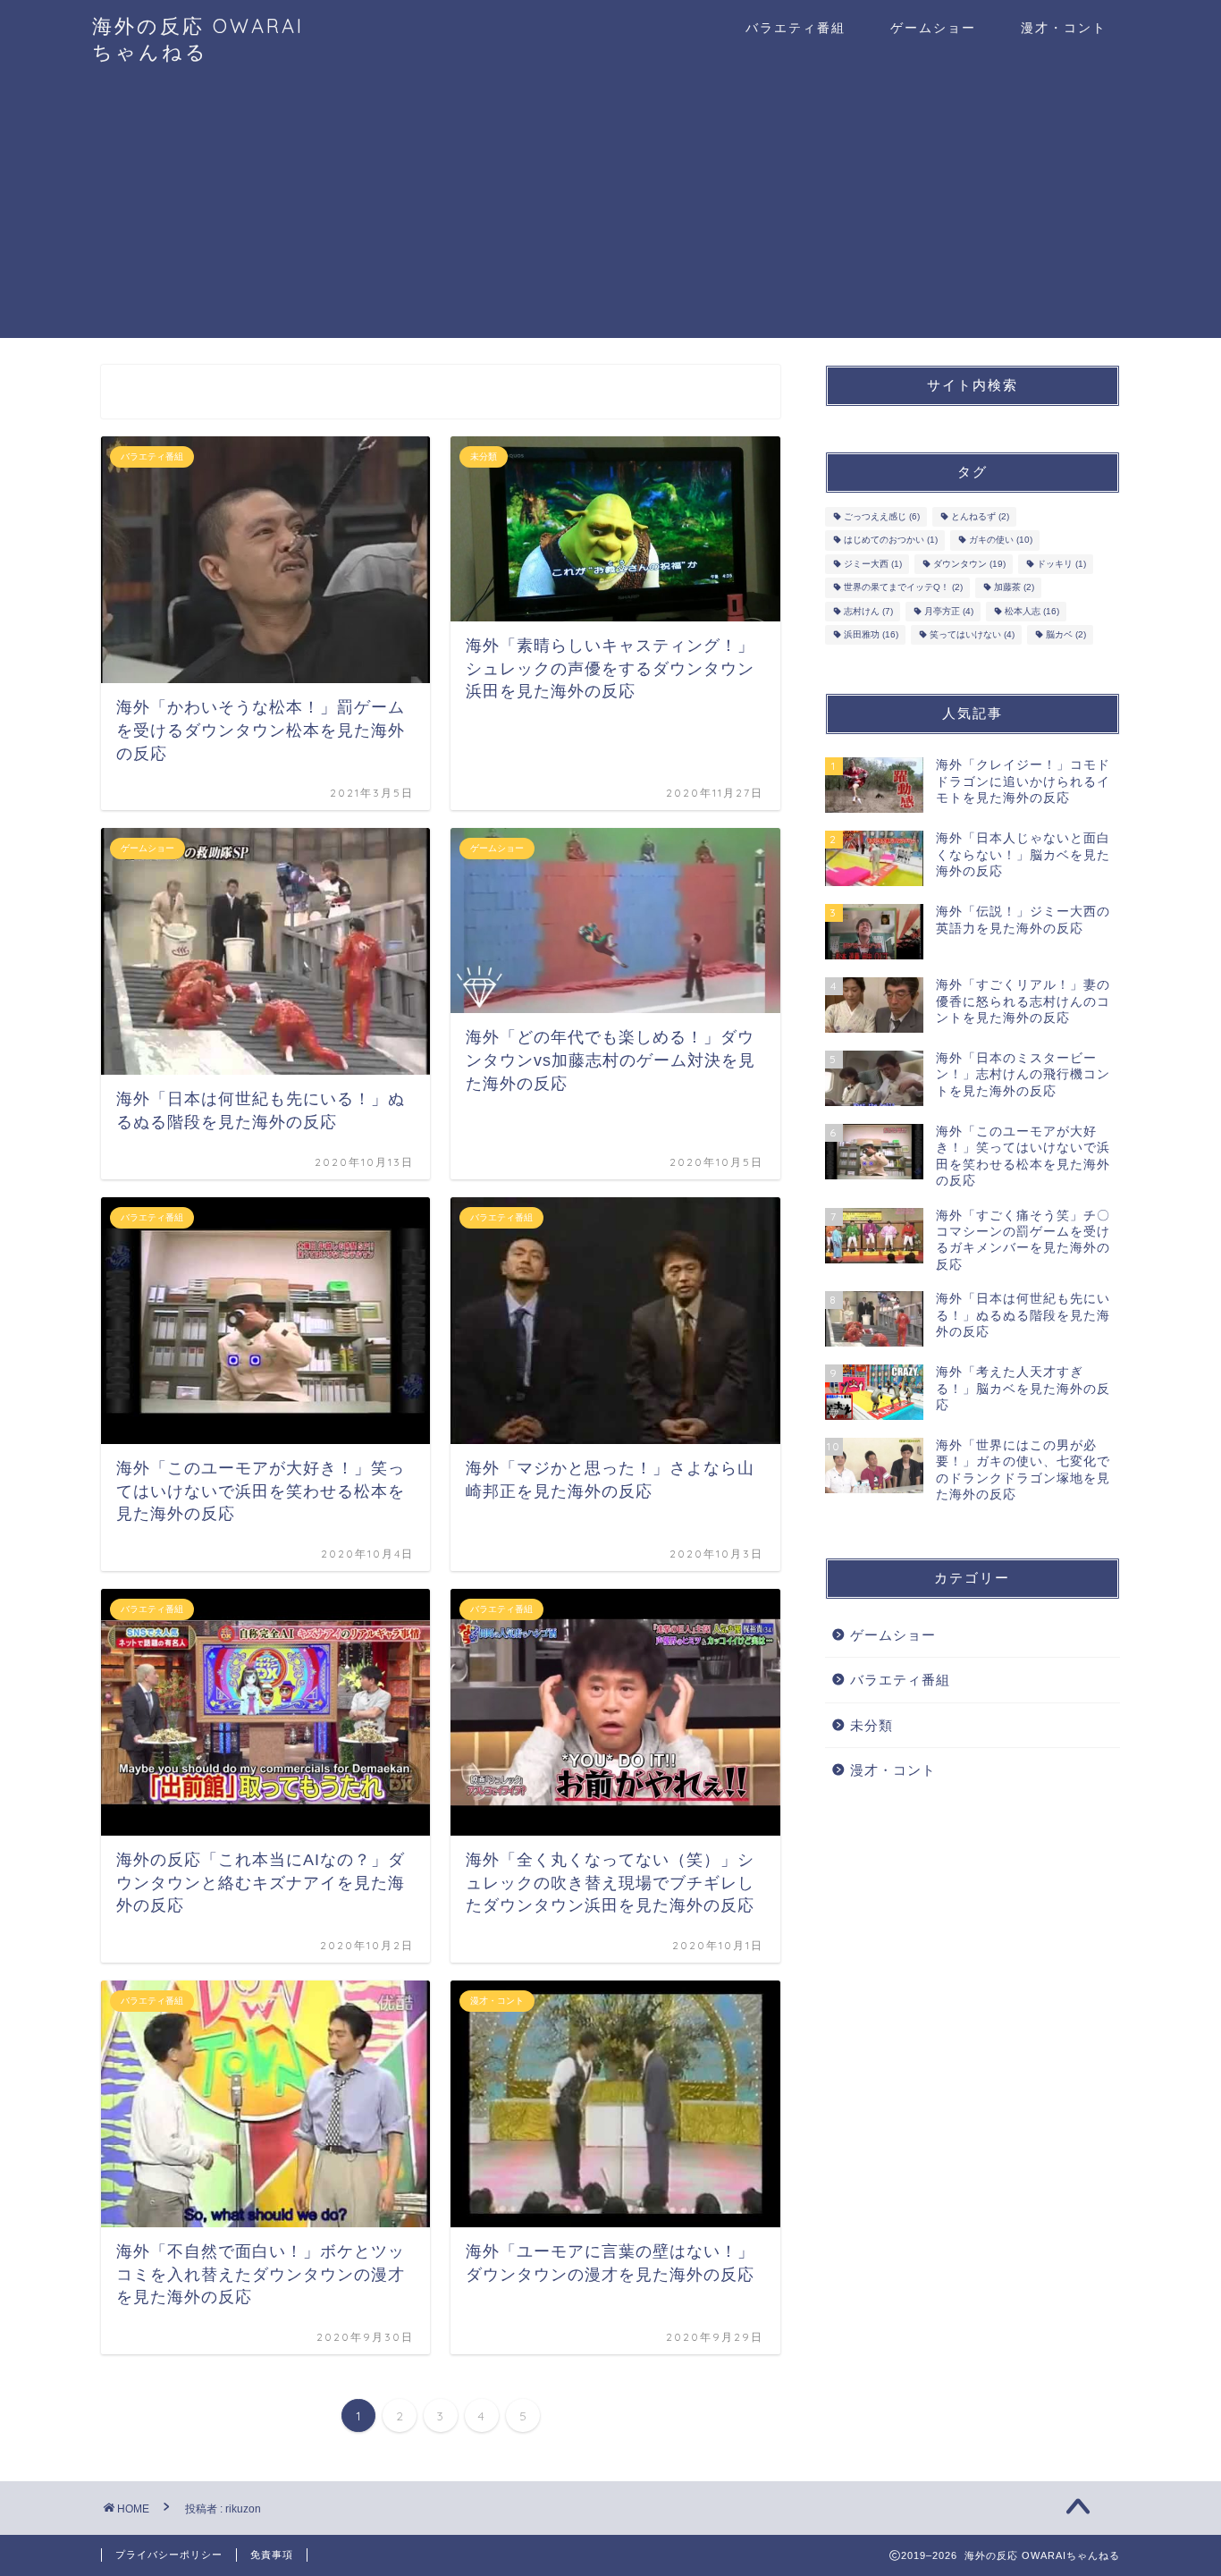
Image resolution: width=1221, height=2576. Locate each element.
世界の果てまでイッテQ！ (903, 588)
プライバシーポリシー (169, 2555)
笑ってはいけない (972, 634)
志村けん (868, 611)
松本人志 (1032, 611)
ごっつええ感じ (882, 516)
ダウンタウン (969, 564)
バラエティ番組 (796, 28)
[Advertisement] (610, 213)
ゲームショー (933, 28)
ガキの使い (1001, 541)
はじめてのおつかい (891, 541)
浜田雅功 (871, 634)
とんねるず (980, 516)
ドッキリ (1061, 564)
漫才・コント (1064, 28)
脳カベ (1066, 634)
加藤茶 (1014, 588)
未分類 (872, 1725)
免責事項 (272, 2555)
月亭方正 (949, 611)
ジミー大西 (873, 564)
